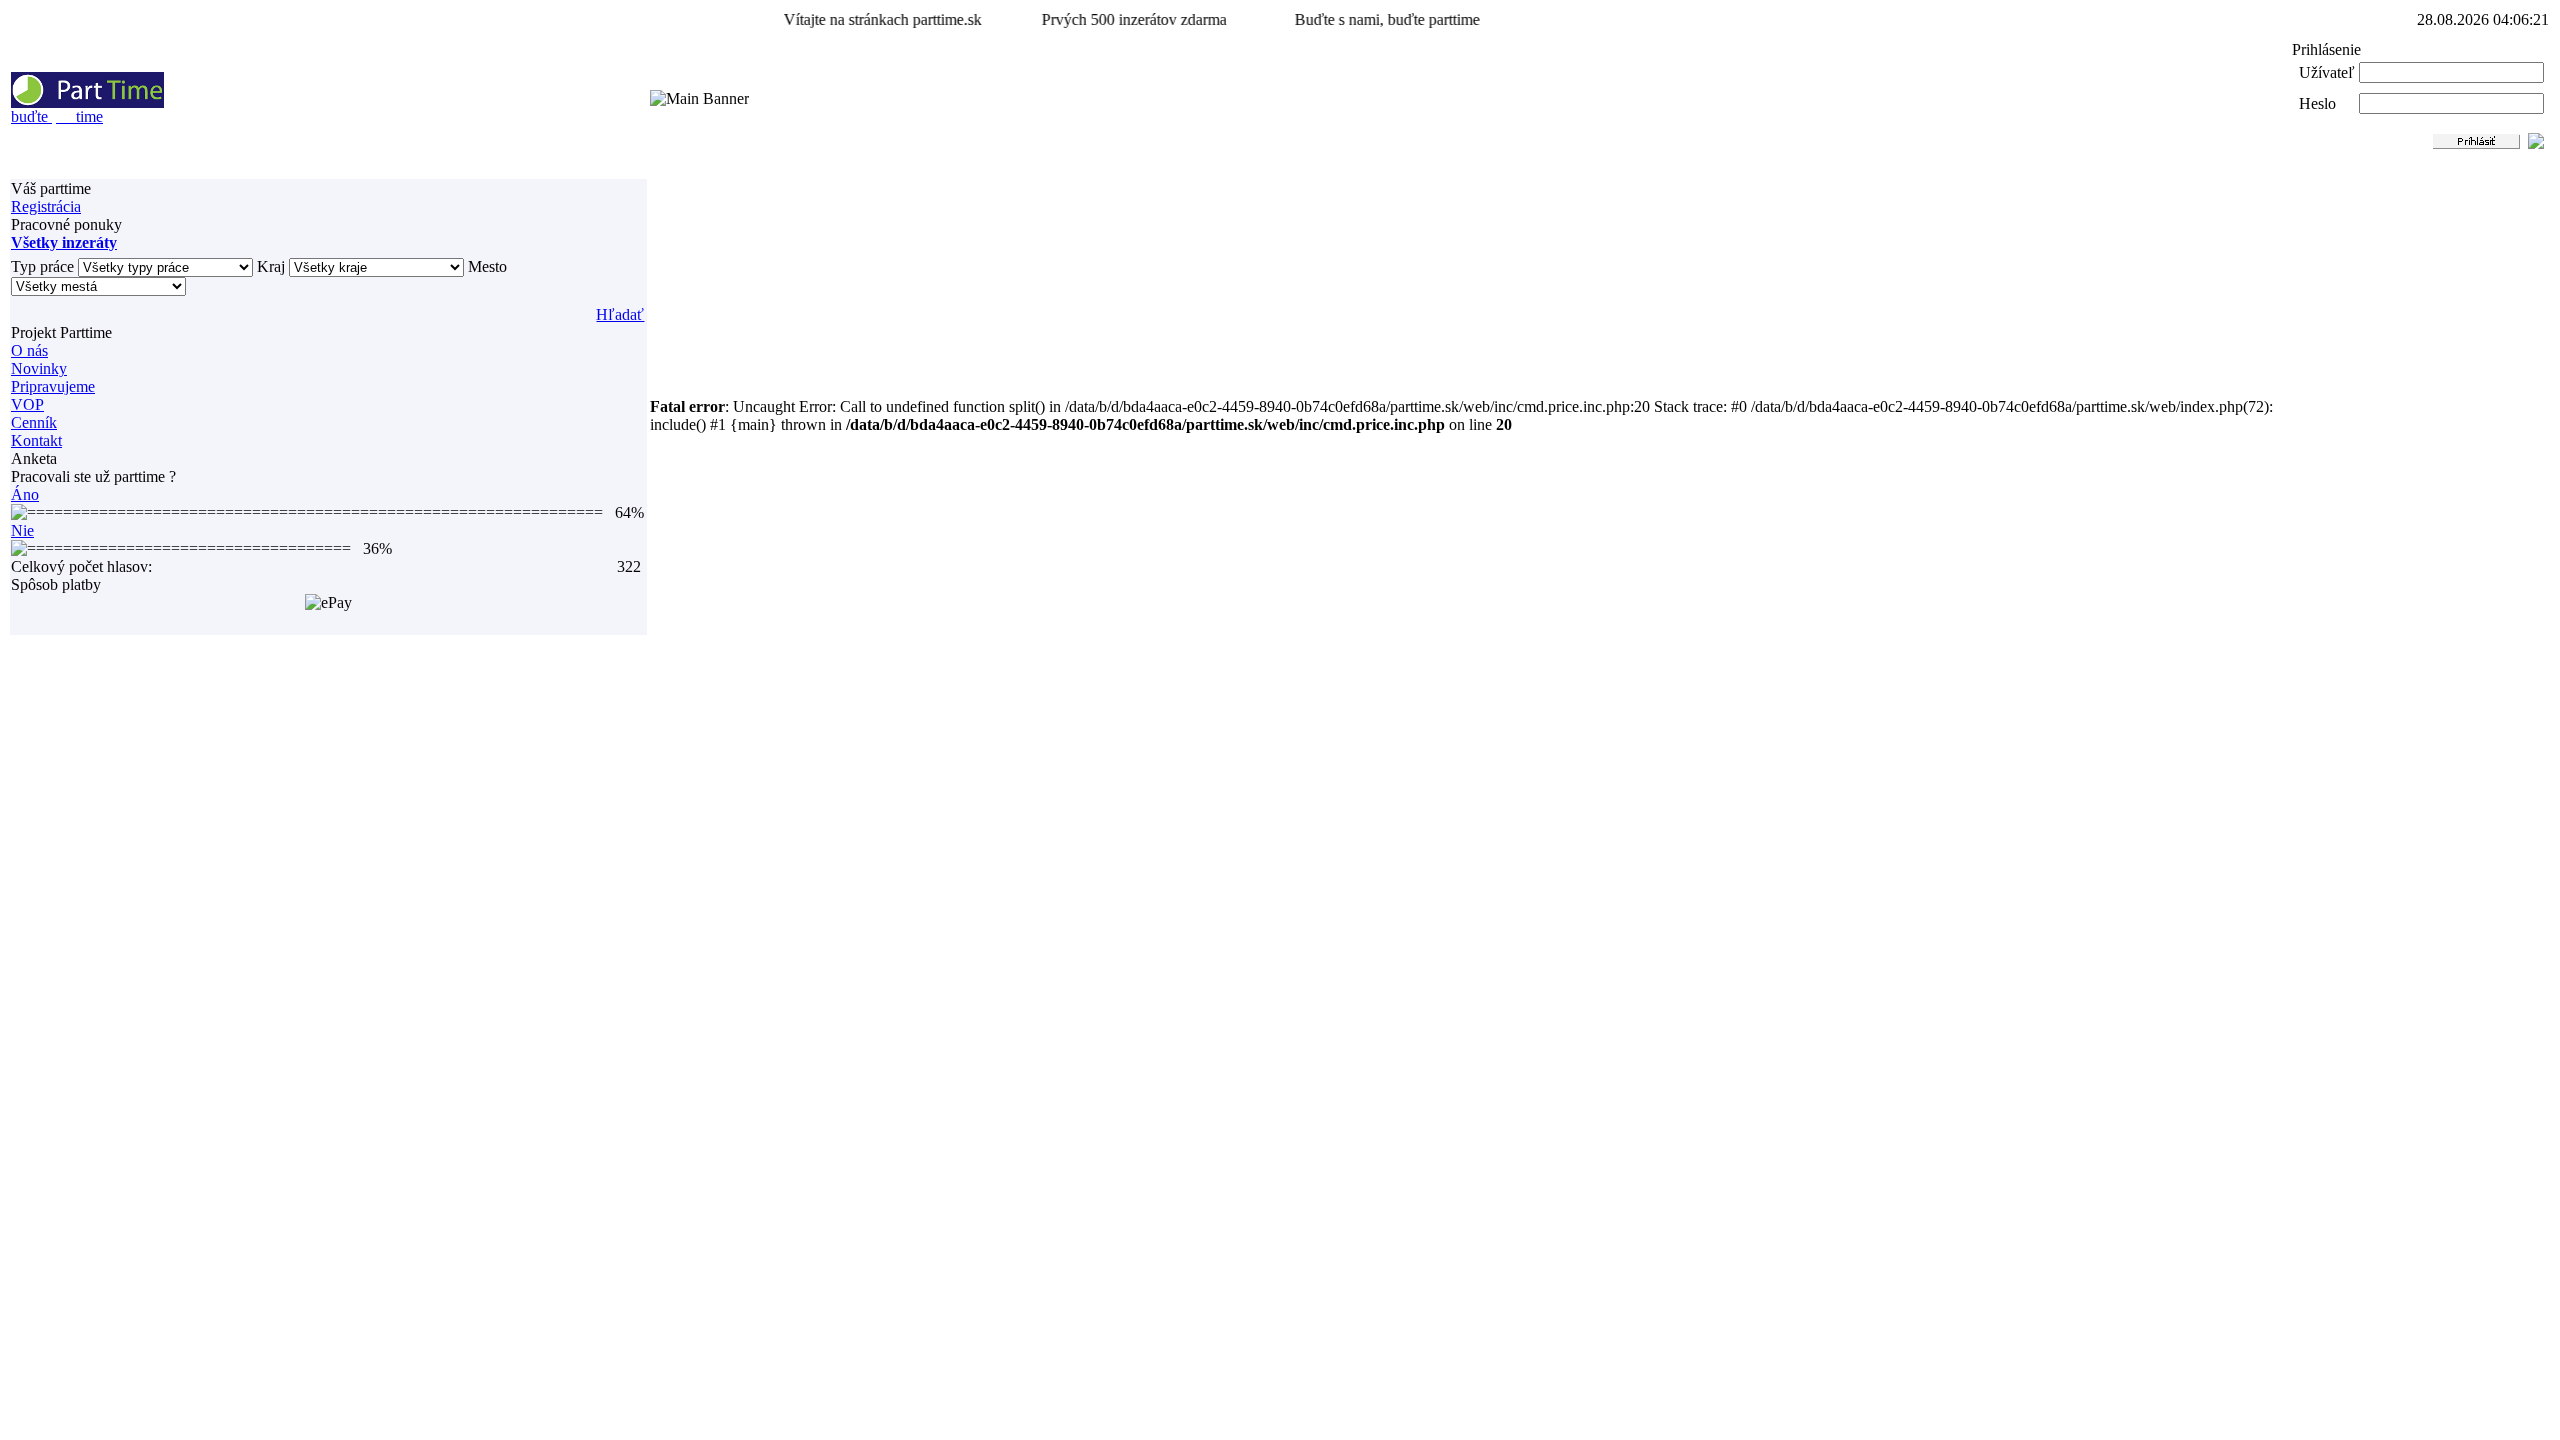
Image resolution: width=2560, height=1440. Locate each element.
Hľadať (620, 314)
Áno (25, 494)
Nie (22, 530)
